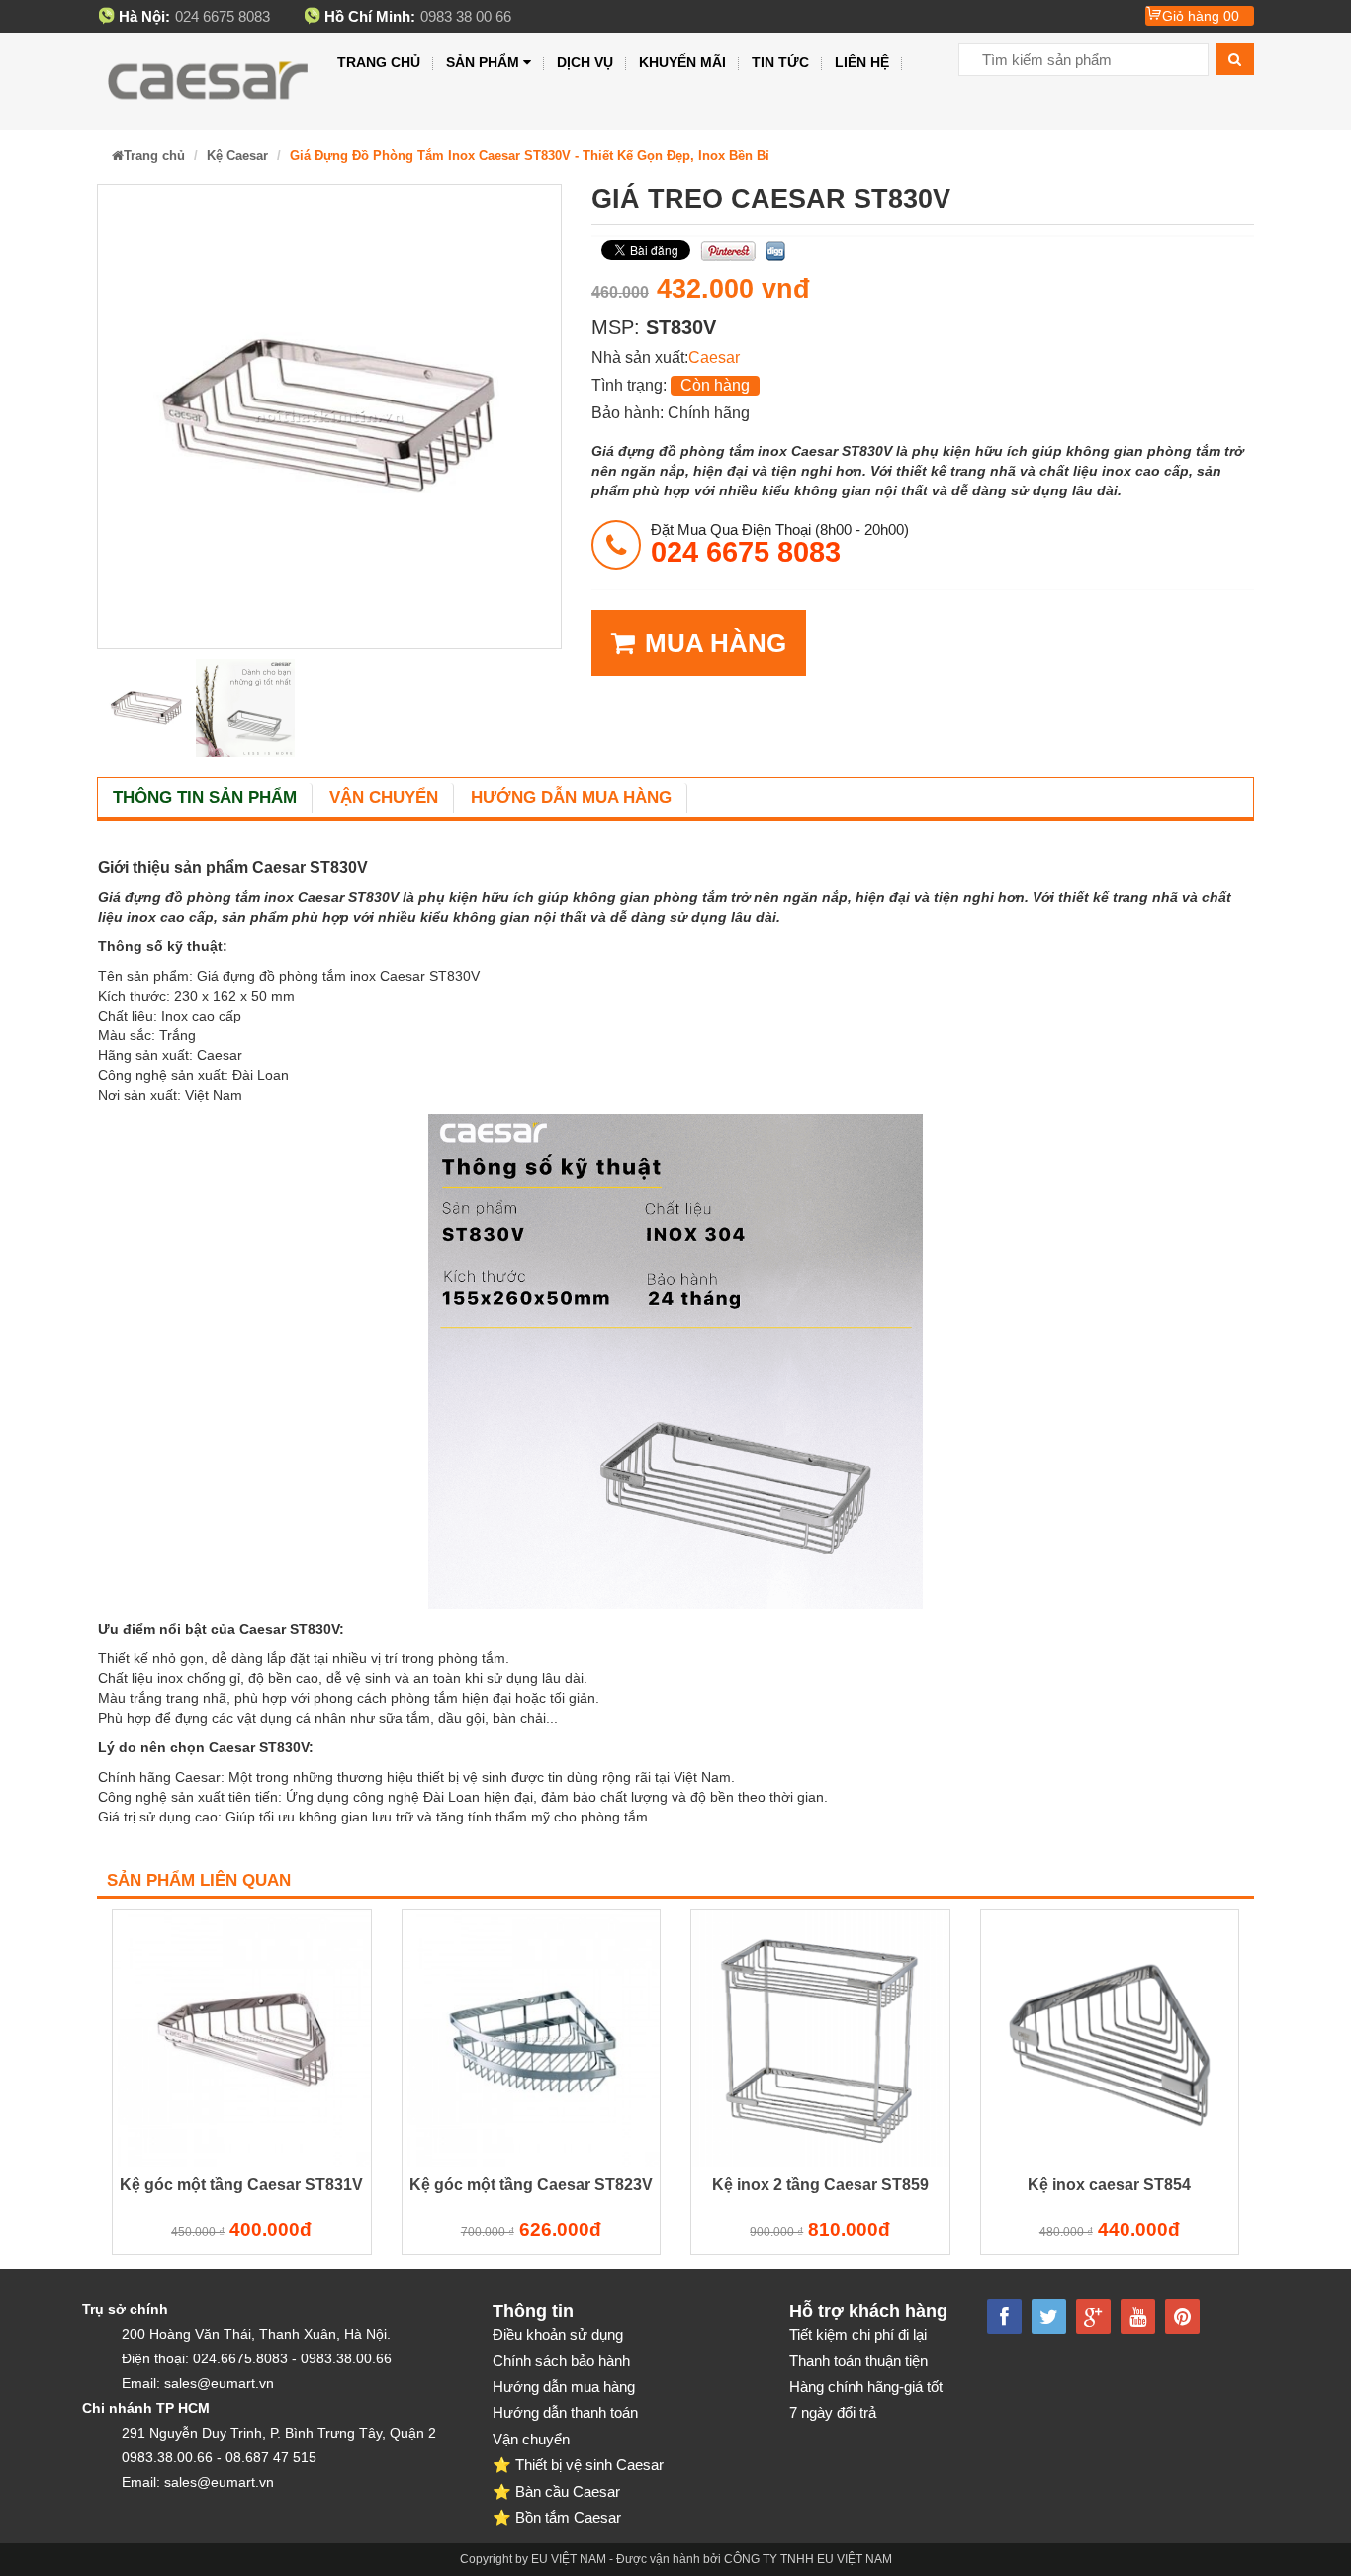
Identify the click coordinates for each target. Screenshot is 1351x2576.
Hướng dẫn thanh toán (565, 2412)
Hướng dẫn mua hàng (571, 798)
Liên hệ (862, 62)
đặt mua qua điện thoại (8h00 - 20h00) (780, 544)
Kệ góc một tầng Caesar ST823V (531, 2185)
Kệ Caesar (237, 156)
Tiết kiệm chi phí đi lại (858, 2334)
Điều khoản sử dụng (558, 2334)
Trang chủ (379, 62)
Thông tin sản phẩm (205, 798)
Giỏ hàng (1201, 16)
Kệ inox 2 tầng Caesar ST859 (820, 2185)
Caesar (714, 357)
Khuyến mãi (682, 62)
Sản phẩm (483, 62)
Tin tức (780, 62)
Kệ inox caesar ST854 (1109, 2185)
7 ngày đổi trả (833, 2412)
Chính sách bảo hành (561, 2361)
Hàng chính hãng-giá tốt (866, 2387)
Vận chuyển (384, 798)
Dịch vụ (585, 62)
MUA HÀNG (716, 643)
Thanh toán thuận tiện (858, 2361)
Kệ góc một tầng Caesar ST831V (241, 2185)
